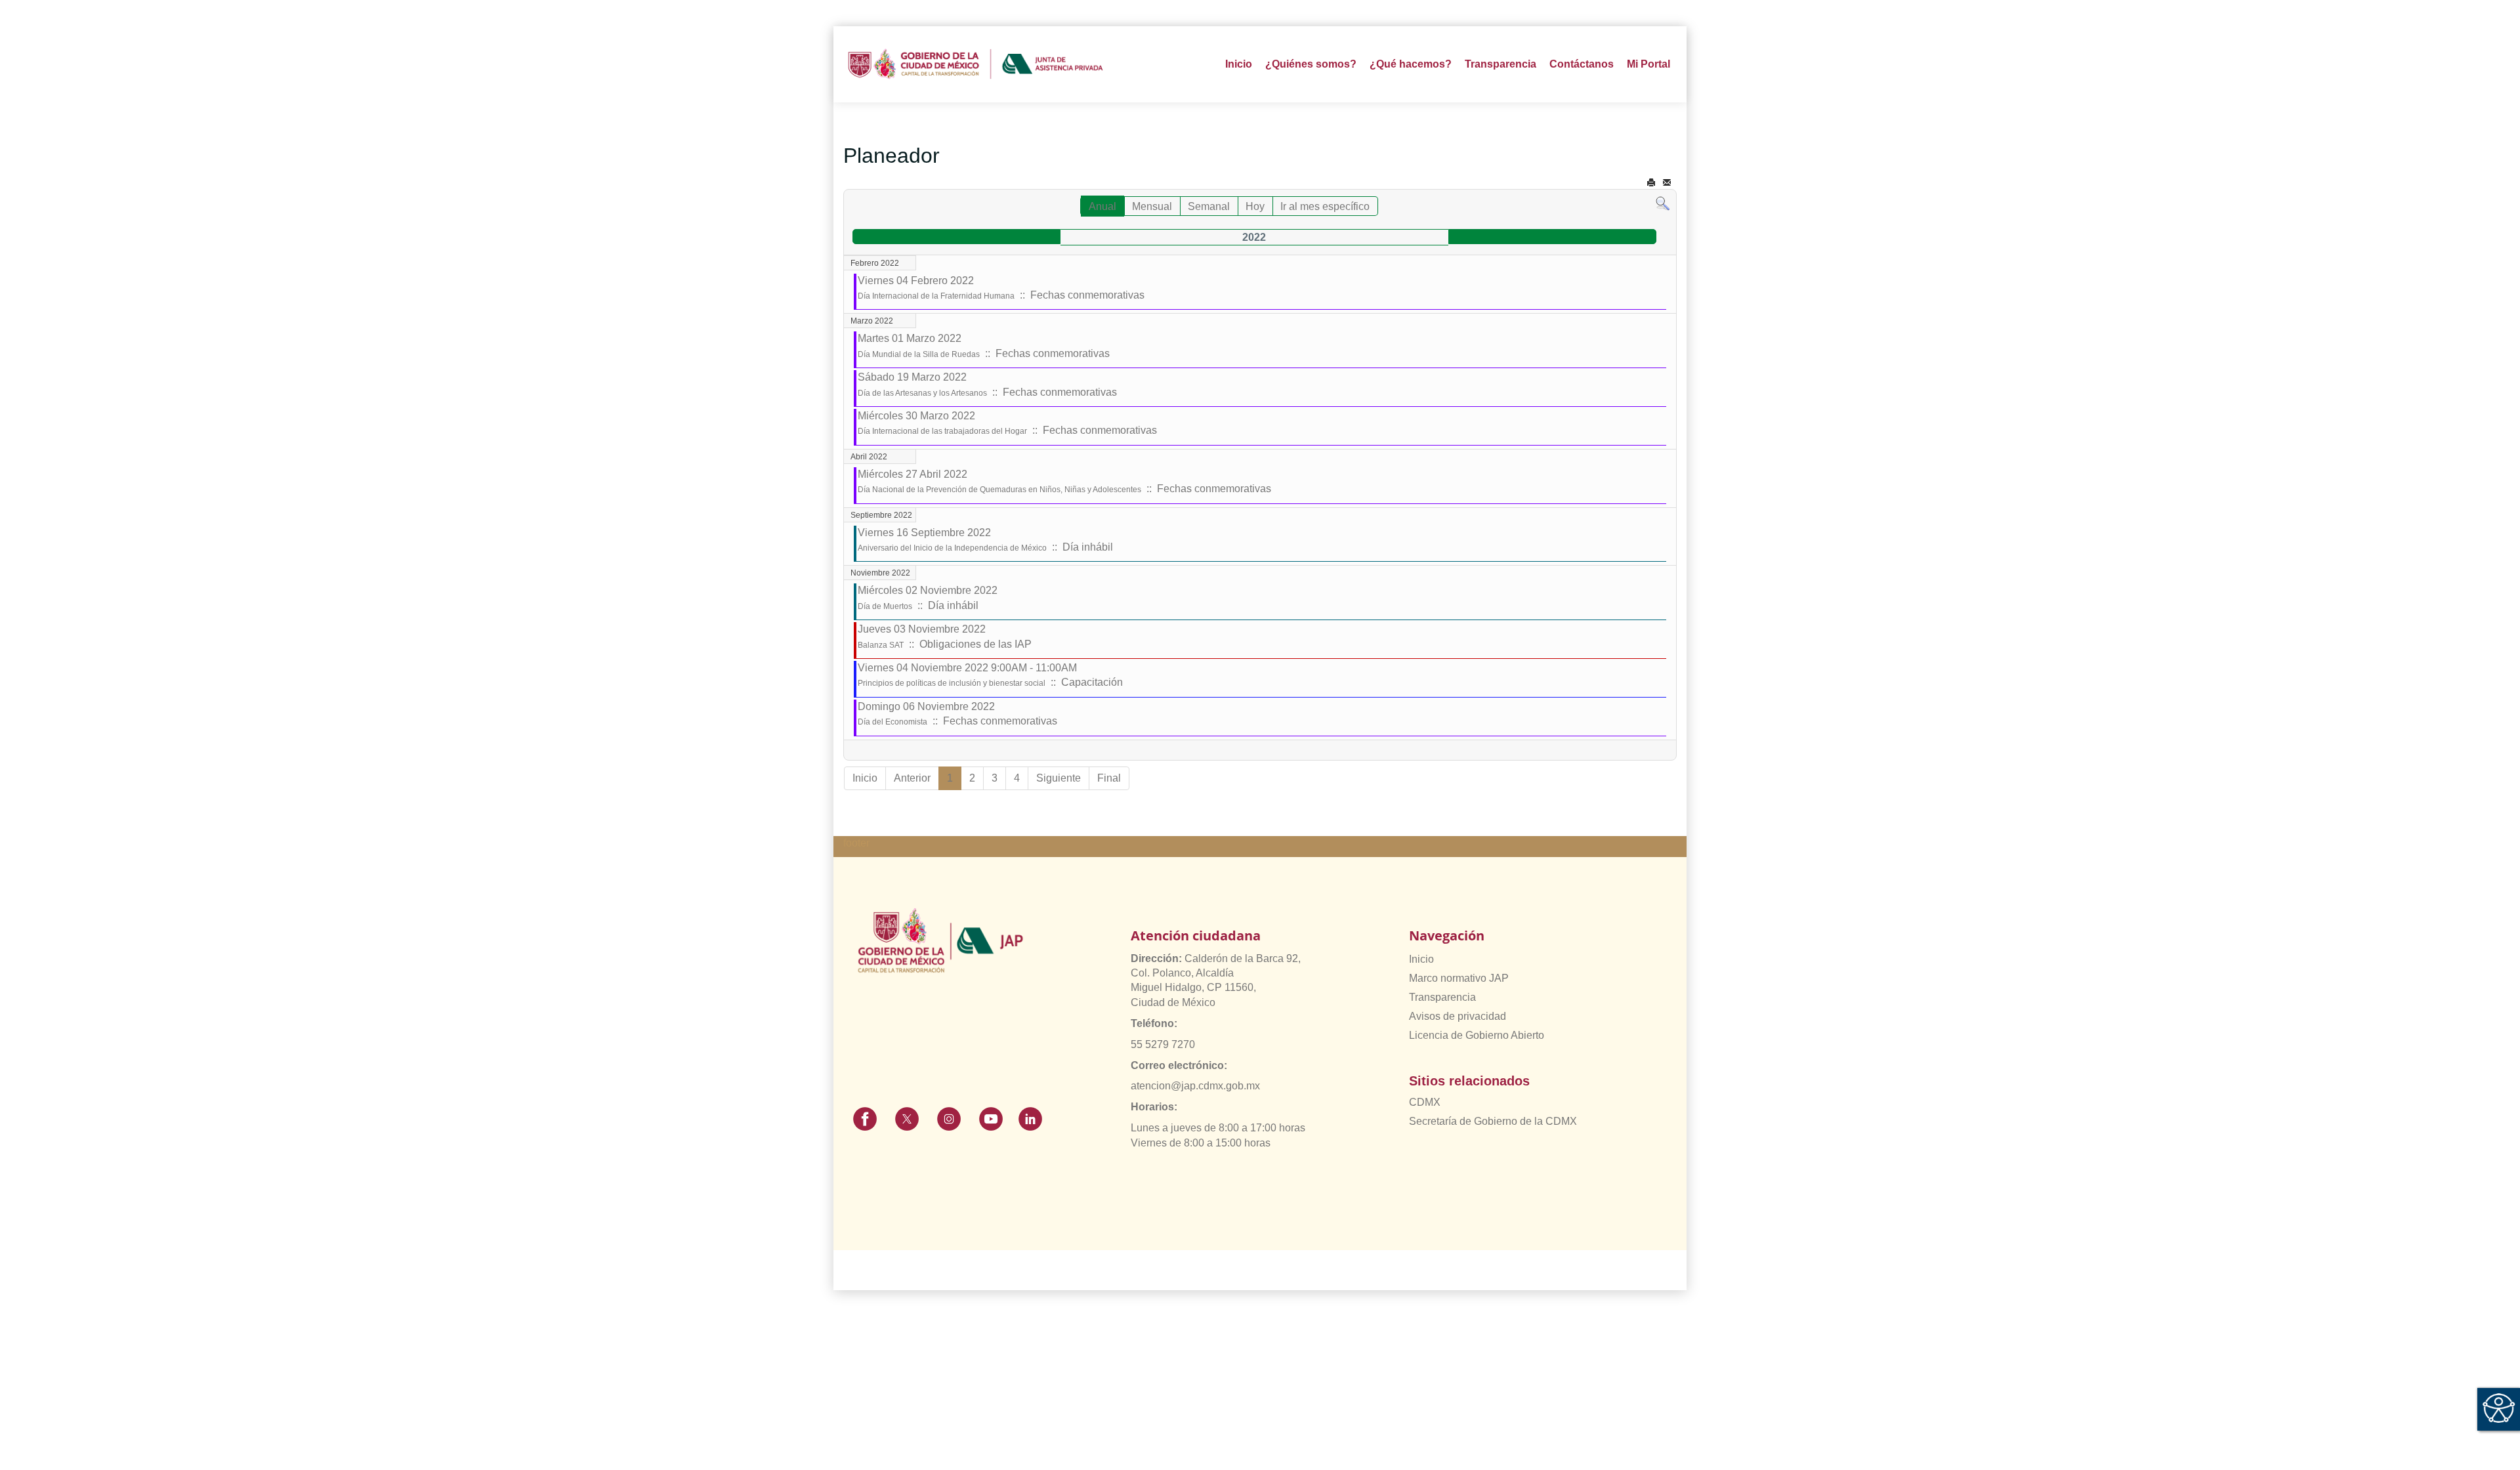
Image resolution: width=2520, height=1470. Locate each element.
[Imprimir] (1651, 183)
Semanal (1209, 206)
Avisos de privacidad (1458, 1016)
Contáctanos (1582, 64)
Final (1109, 778)
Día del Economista (892, 722)
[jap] (976, 64)
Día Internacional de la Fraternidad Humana (936, 296)
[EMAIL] (1667, 183)
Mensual (1152, 206)
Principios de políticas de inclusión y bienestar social (952, 683)
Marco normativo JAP (1459, 978)
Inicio (1239, 64)
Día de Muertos (885, 606)
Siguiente (1059, 778)
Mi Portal (1648, 64)
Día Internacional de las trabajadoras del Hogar (942, 431)
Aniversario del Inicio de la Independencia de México (952, 548)
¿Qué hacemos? (1411, 64)
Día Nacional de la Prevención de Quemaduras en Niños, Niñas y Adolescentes (999, 490)
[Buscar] (1663, 203)
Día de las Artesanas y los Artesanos (922, 393)
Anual (1102, 206)
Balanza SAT (881, 645)
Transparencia (1442, 997)
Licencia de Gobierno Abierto (1477, 1035)
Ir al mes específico (1325, 206)
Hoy (1255, 206)
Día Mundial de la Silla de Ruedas (919, 354)
